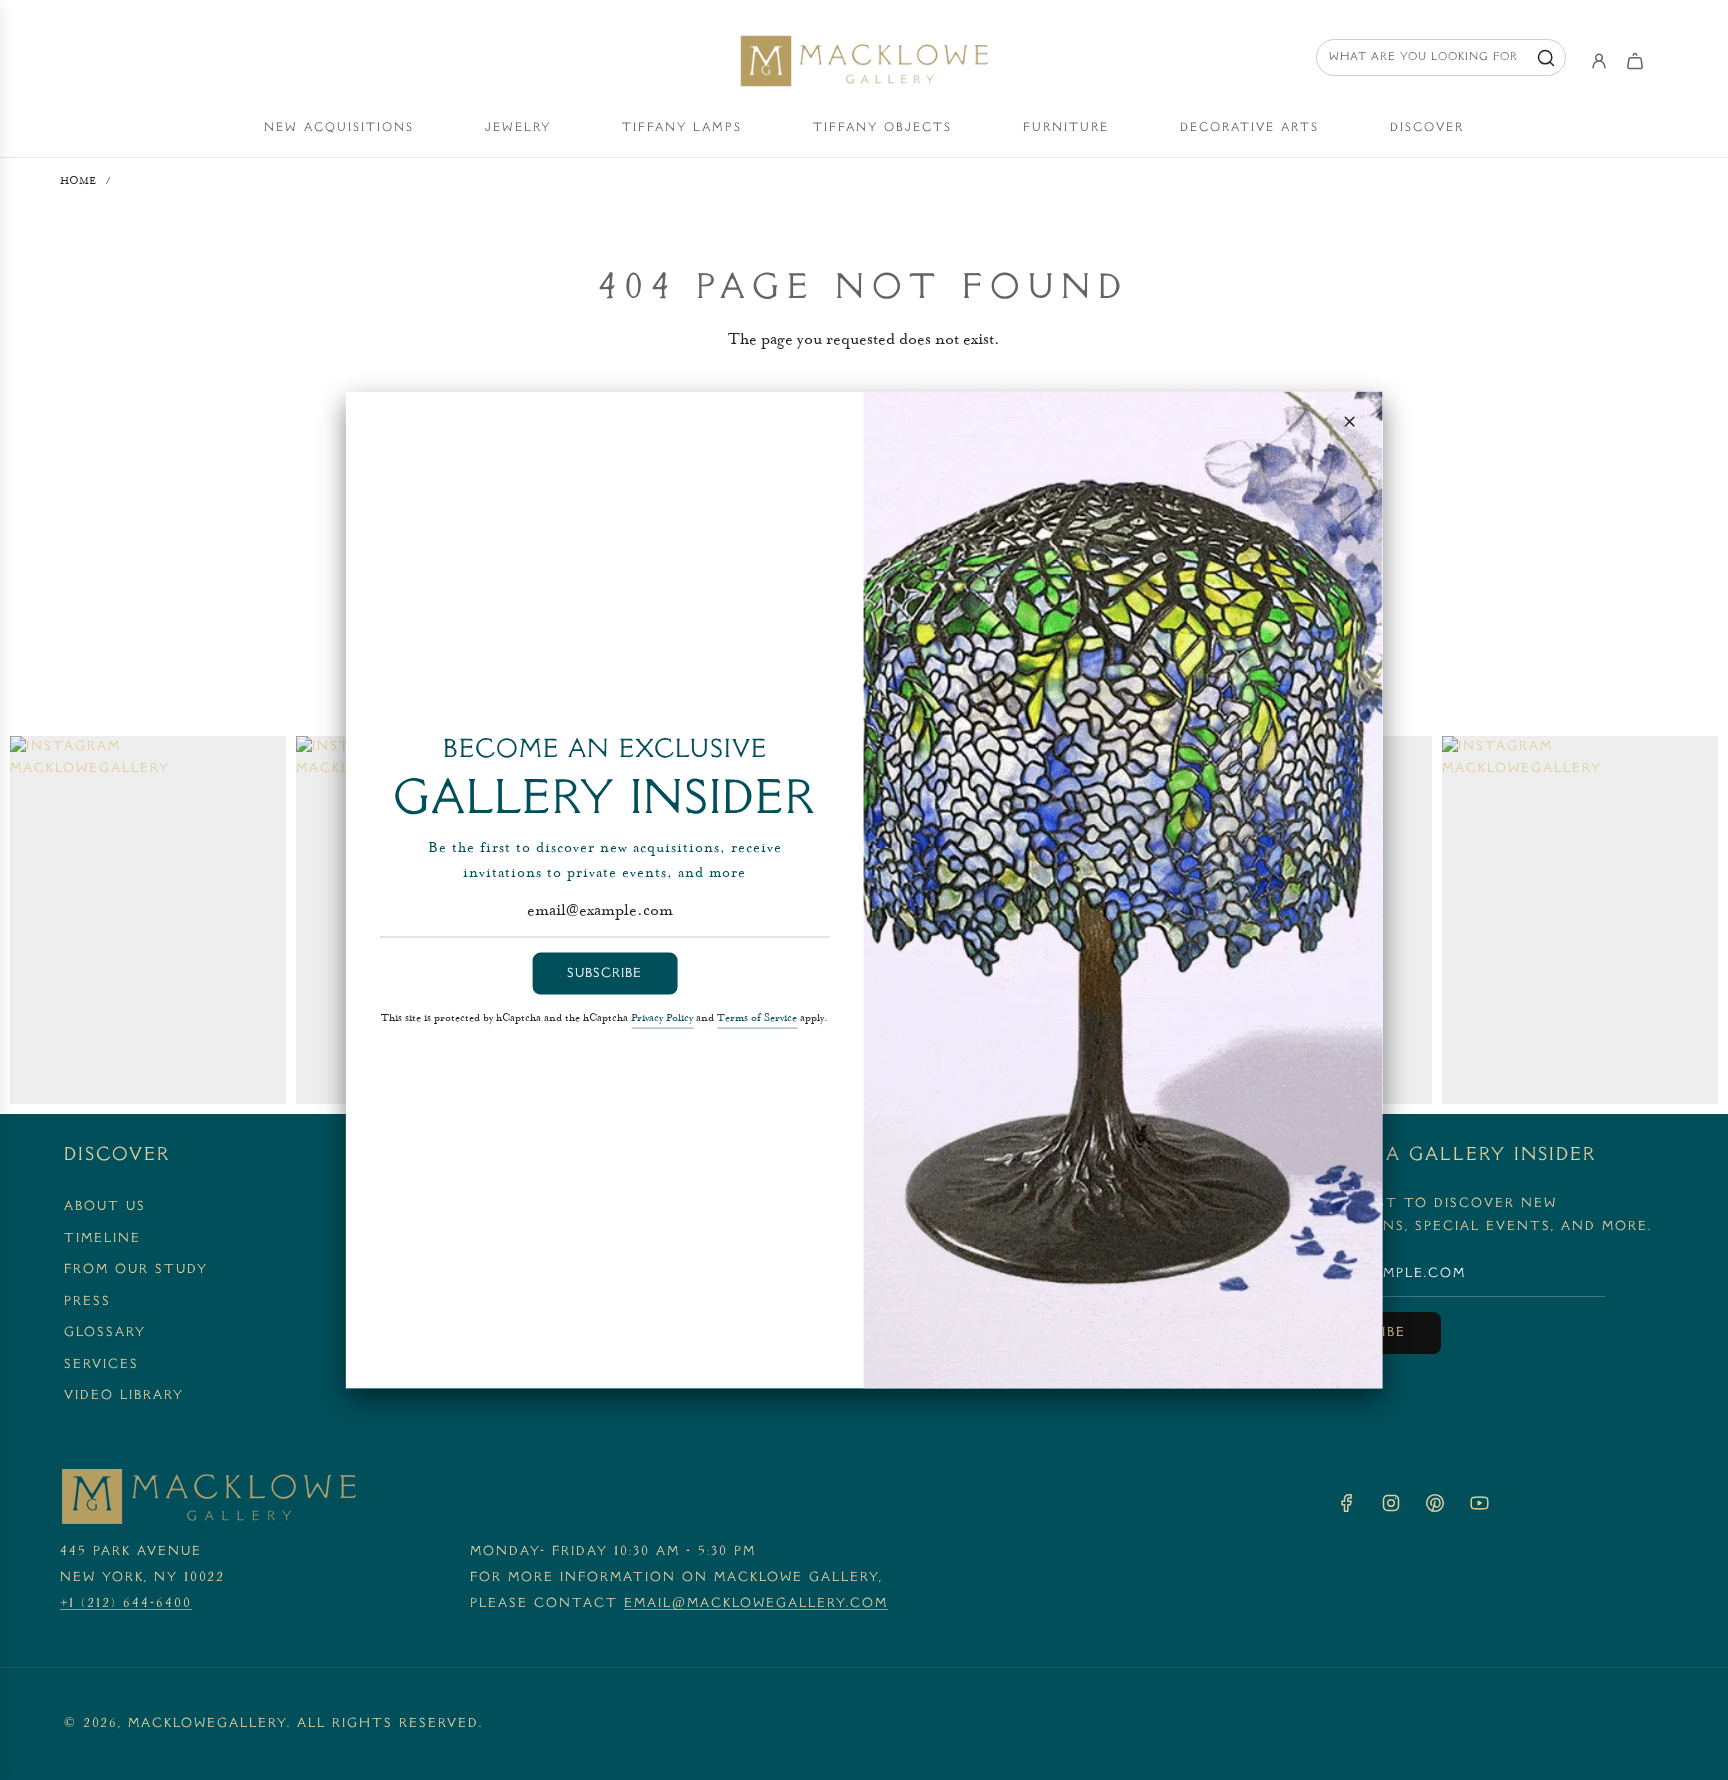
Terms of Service (757, 1019)
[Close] (1349, 422)
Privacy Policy (662, 1019)
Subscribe (604, 973)
